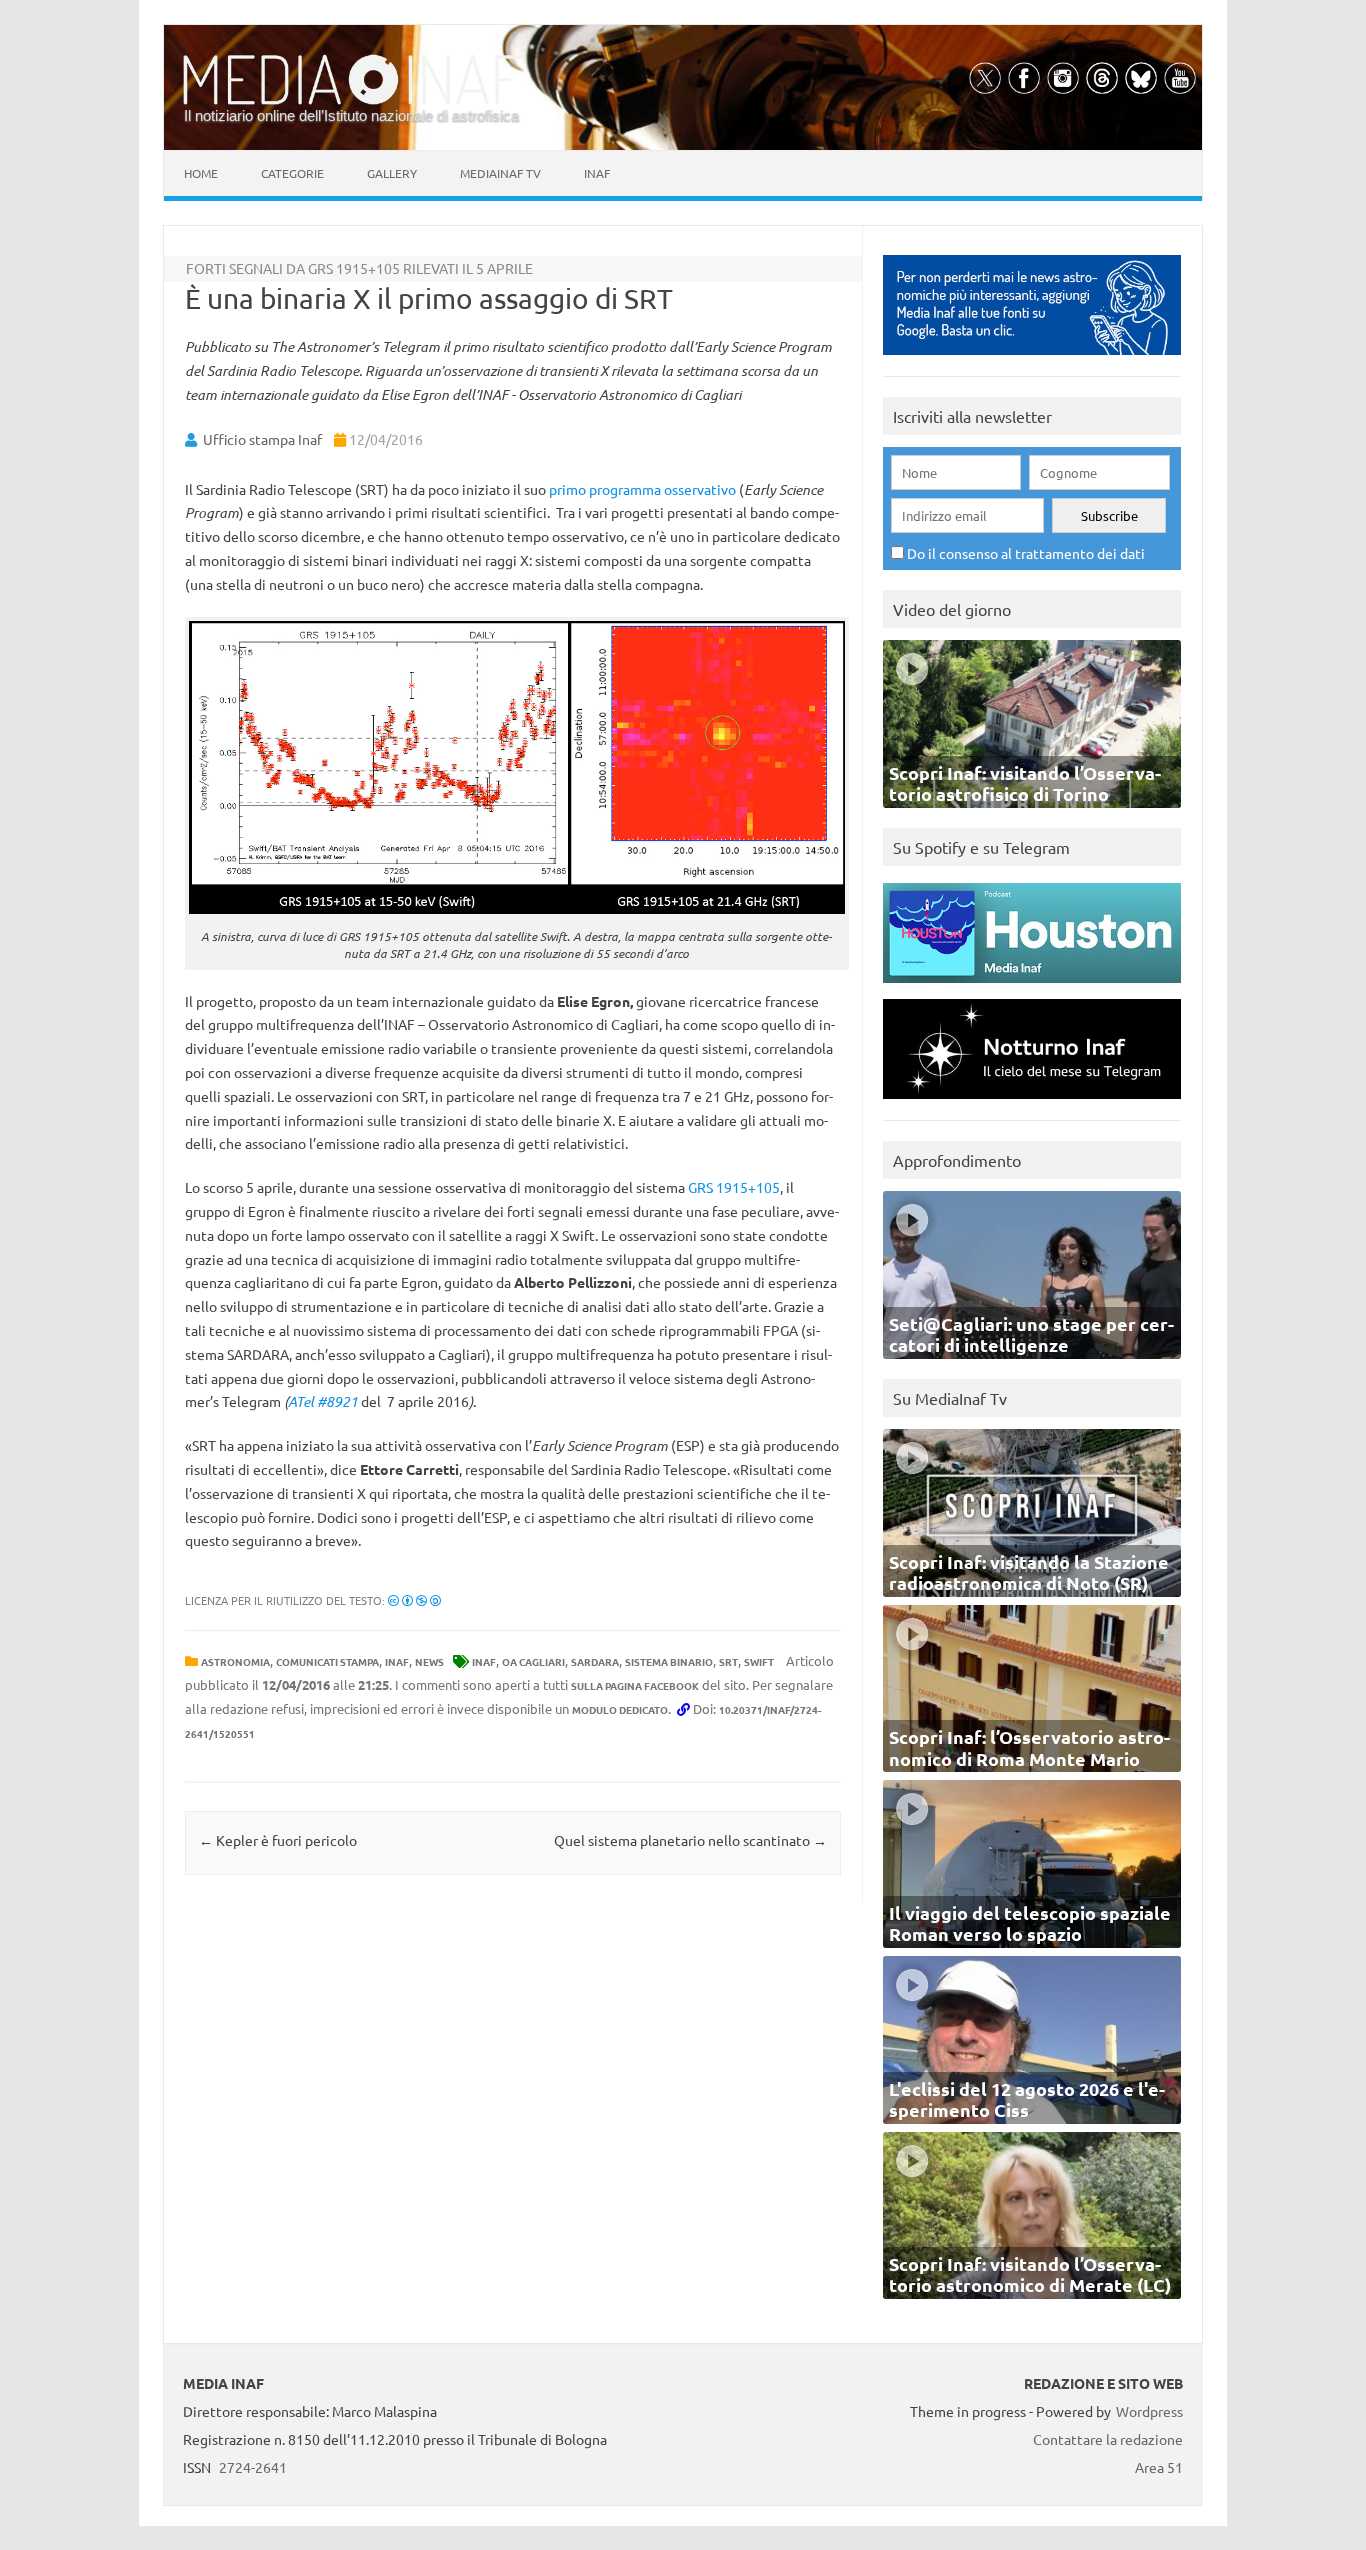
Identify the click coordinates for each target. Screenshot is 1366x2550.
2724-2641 (253, 2467)
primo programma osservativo (642, 489)
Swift (759, 1661)
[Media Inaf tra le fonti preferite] (1032, 359)
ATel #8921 (323, 1401)
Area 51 (1159, 2467)
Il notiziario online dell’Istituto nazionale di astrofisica (351, 115)
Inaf (597, 173)
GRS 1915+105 (734, 1187)
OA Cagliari (533, 1661)
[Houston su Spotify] (1032, 987)
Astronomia (235, 1661)
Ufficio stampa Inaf (262, 439)
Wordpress (1149, 2411)
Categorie (292, 173)
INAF (397, 1661)
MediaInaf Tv (500, 173)
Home (201, 173)
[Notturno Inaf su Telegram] (1032, 1103)
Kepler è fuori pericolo (278, 1840)
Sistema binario (669, 1661)
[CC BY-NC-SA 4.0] (414, 1600)
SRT (728, 1661)
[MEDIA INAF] (353, 101)
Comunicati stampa (327, 1661)
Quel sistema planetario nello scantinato (690, 1840)
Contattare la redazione (1108, 2439)
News (429, 1661)
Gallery (392, 173)
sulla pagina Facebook (635, 1685)
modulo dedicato (620, 1709)
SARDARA (595, 1661)
